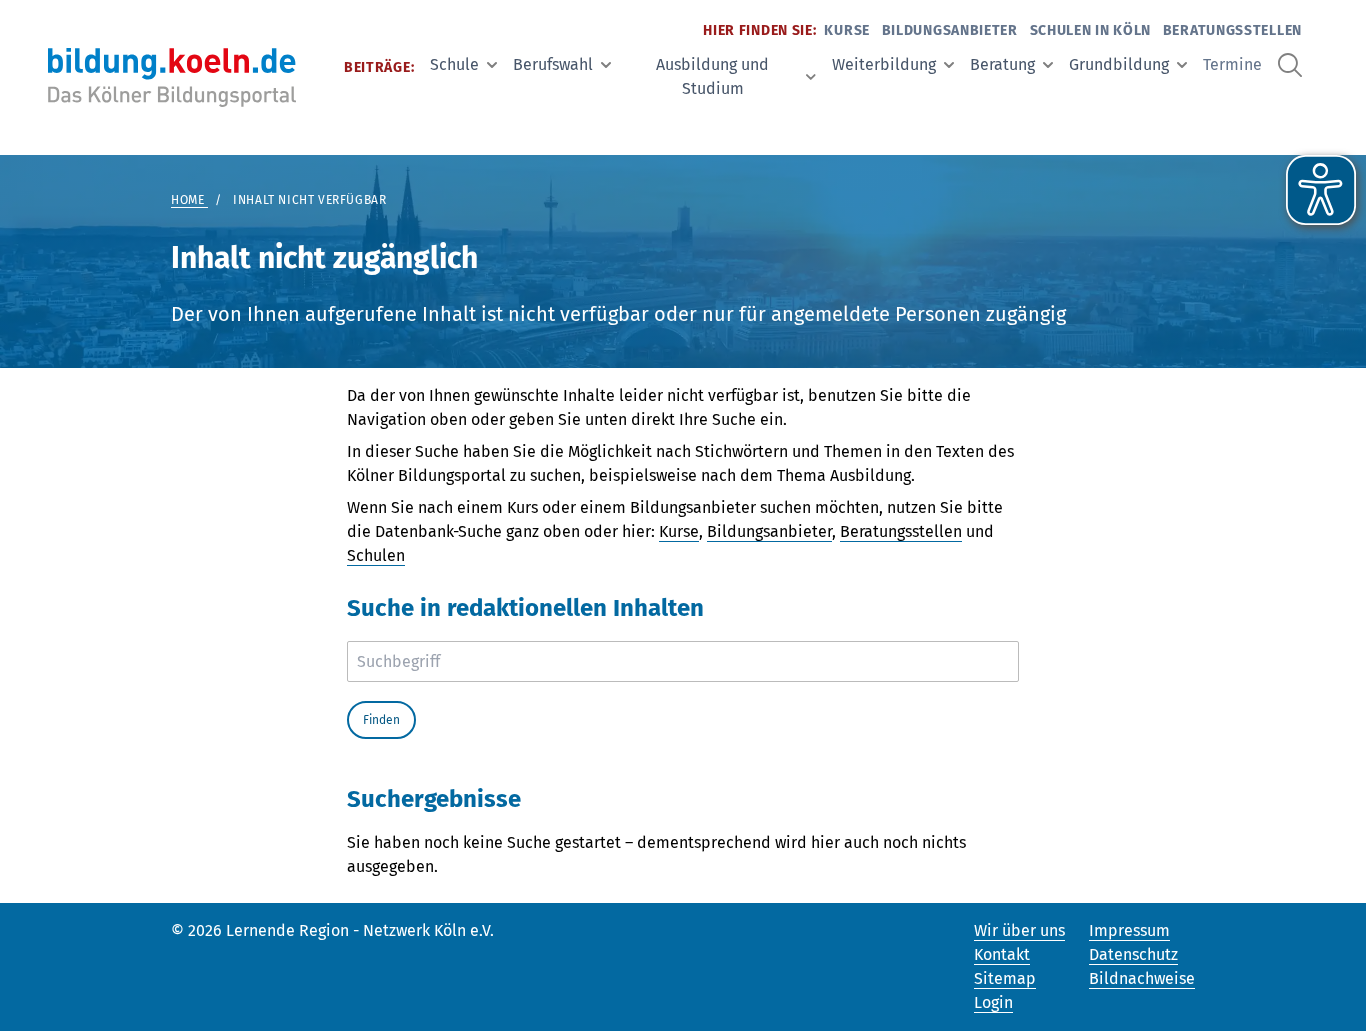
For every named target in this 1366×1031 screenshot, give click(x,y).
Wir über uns (1019, 930)
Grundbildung (1119, 64)
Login (993, 1002)
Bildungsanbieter (950, 30)
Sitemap (1005, 978)
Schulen (376, 555)
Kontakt (1002, 954)
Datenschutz (1133, 954)
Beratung (1002, 64)
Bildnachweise (1142, 978)
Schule (454, 64)
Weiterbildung (884, 64)
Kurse (847, 30)
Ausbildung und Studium (712, 76)
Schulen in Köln (1091, 30)
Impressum (1129, 930)
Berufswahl (553, 64)
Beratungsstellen (1232, 30)
